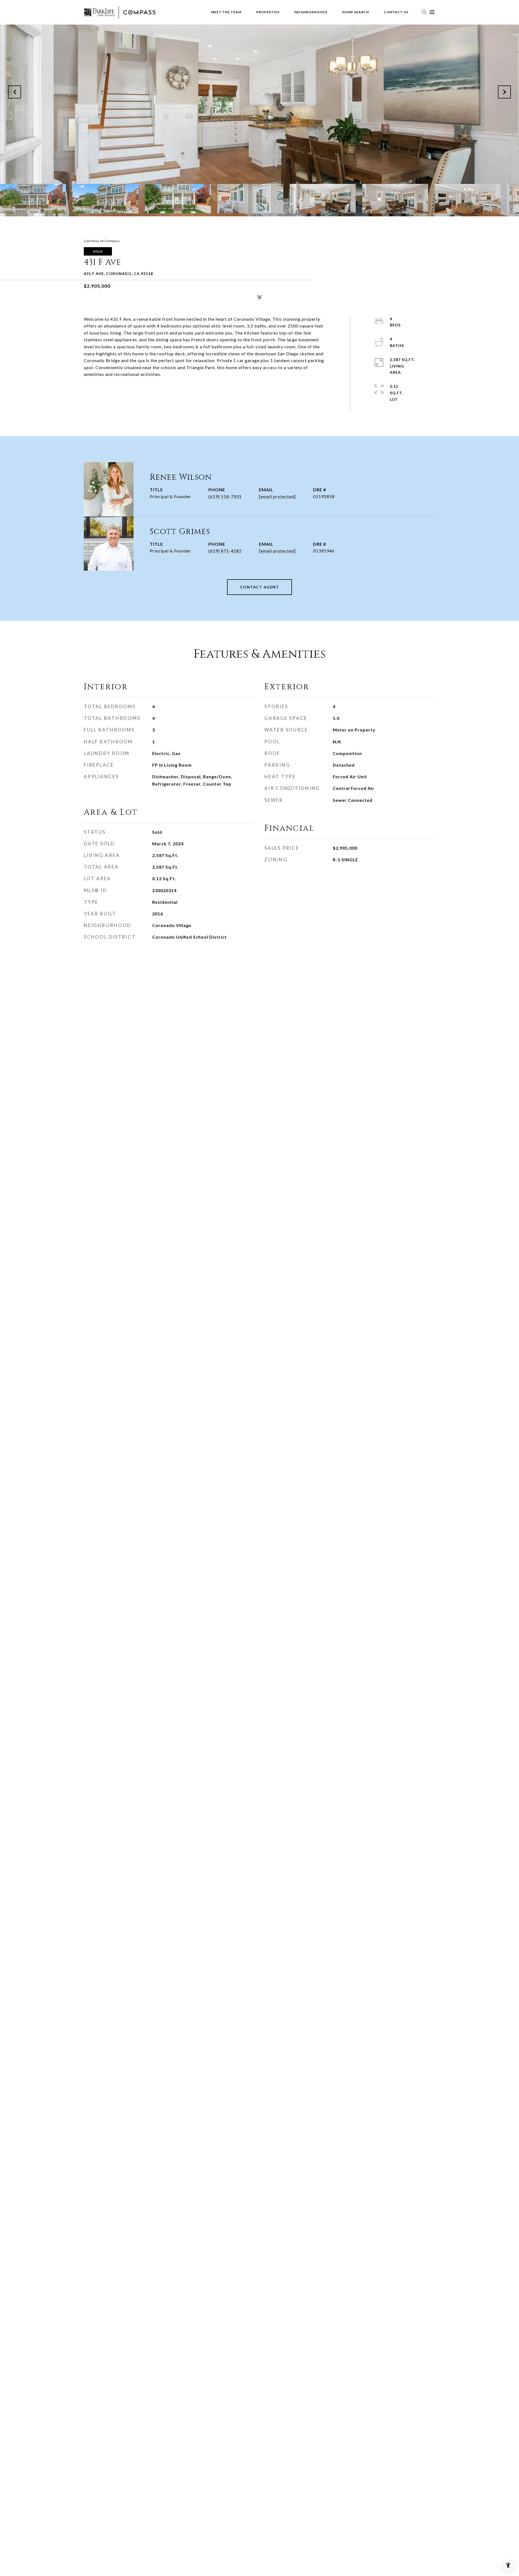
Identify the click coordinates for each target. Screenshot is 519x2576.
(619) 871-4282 (225, 551)
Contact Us (396, 12)
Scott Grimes (180, 532)
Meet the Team (226, 12)
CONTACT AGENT (260, 587)
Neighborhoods (311, 12)
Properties (268, 12)
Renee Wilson (181, 477)
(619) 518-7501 (225, 496)
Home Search (356, 12)
